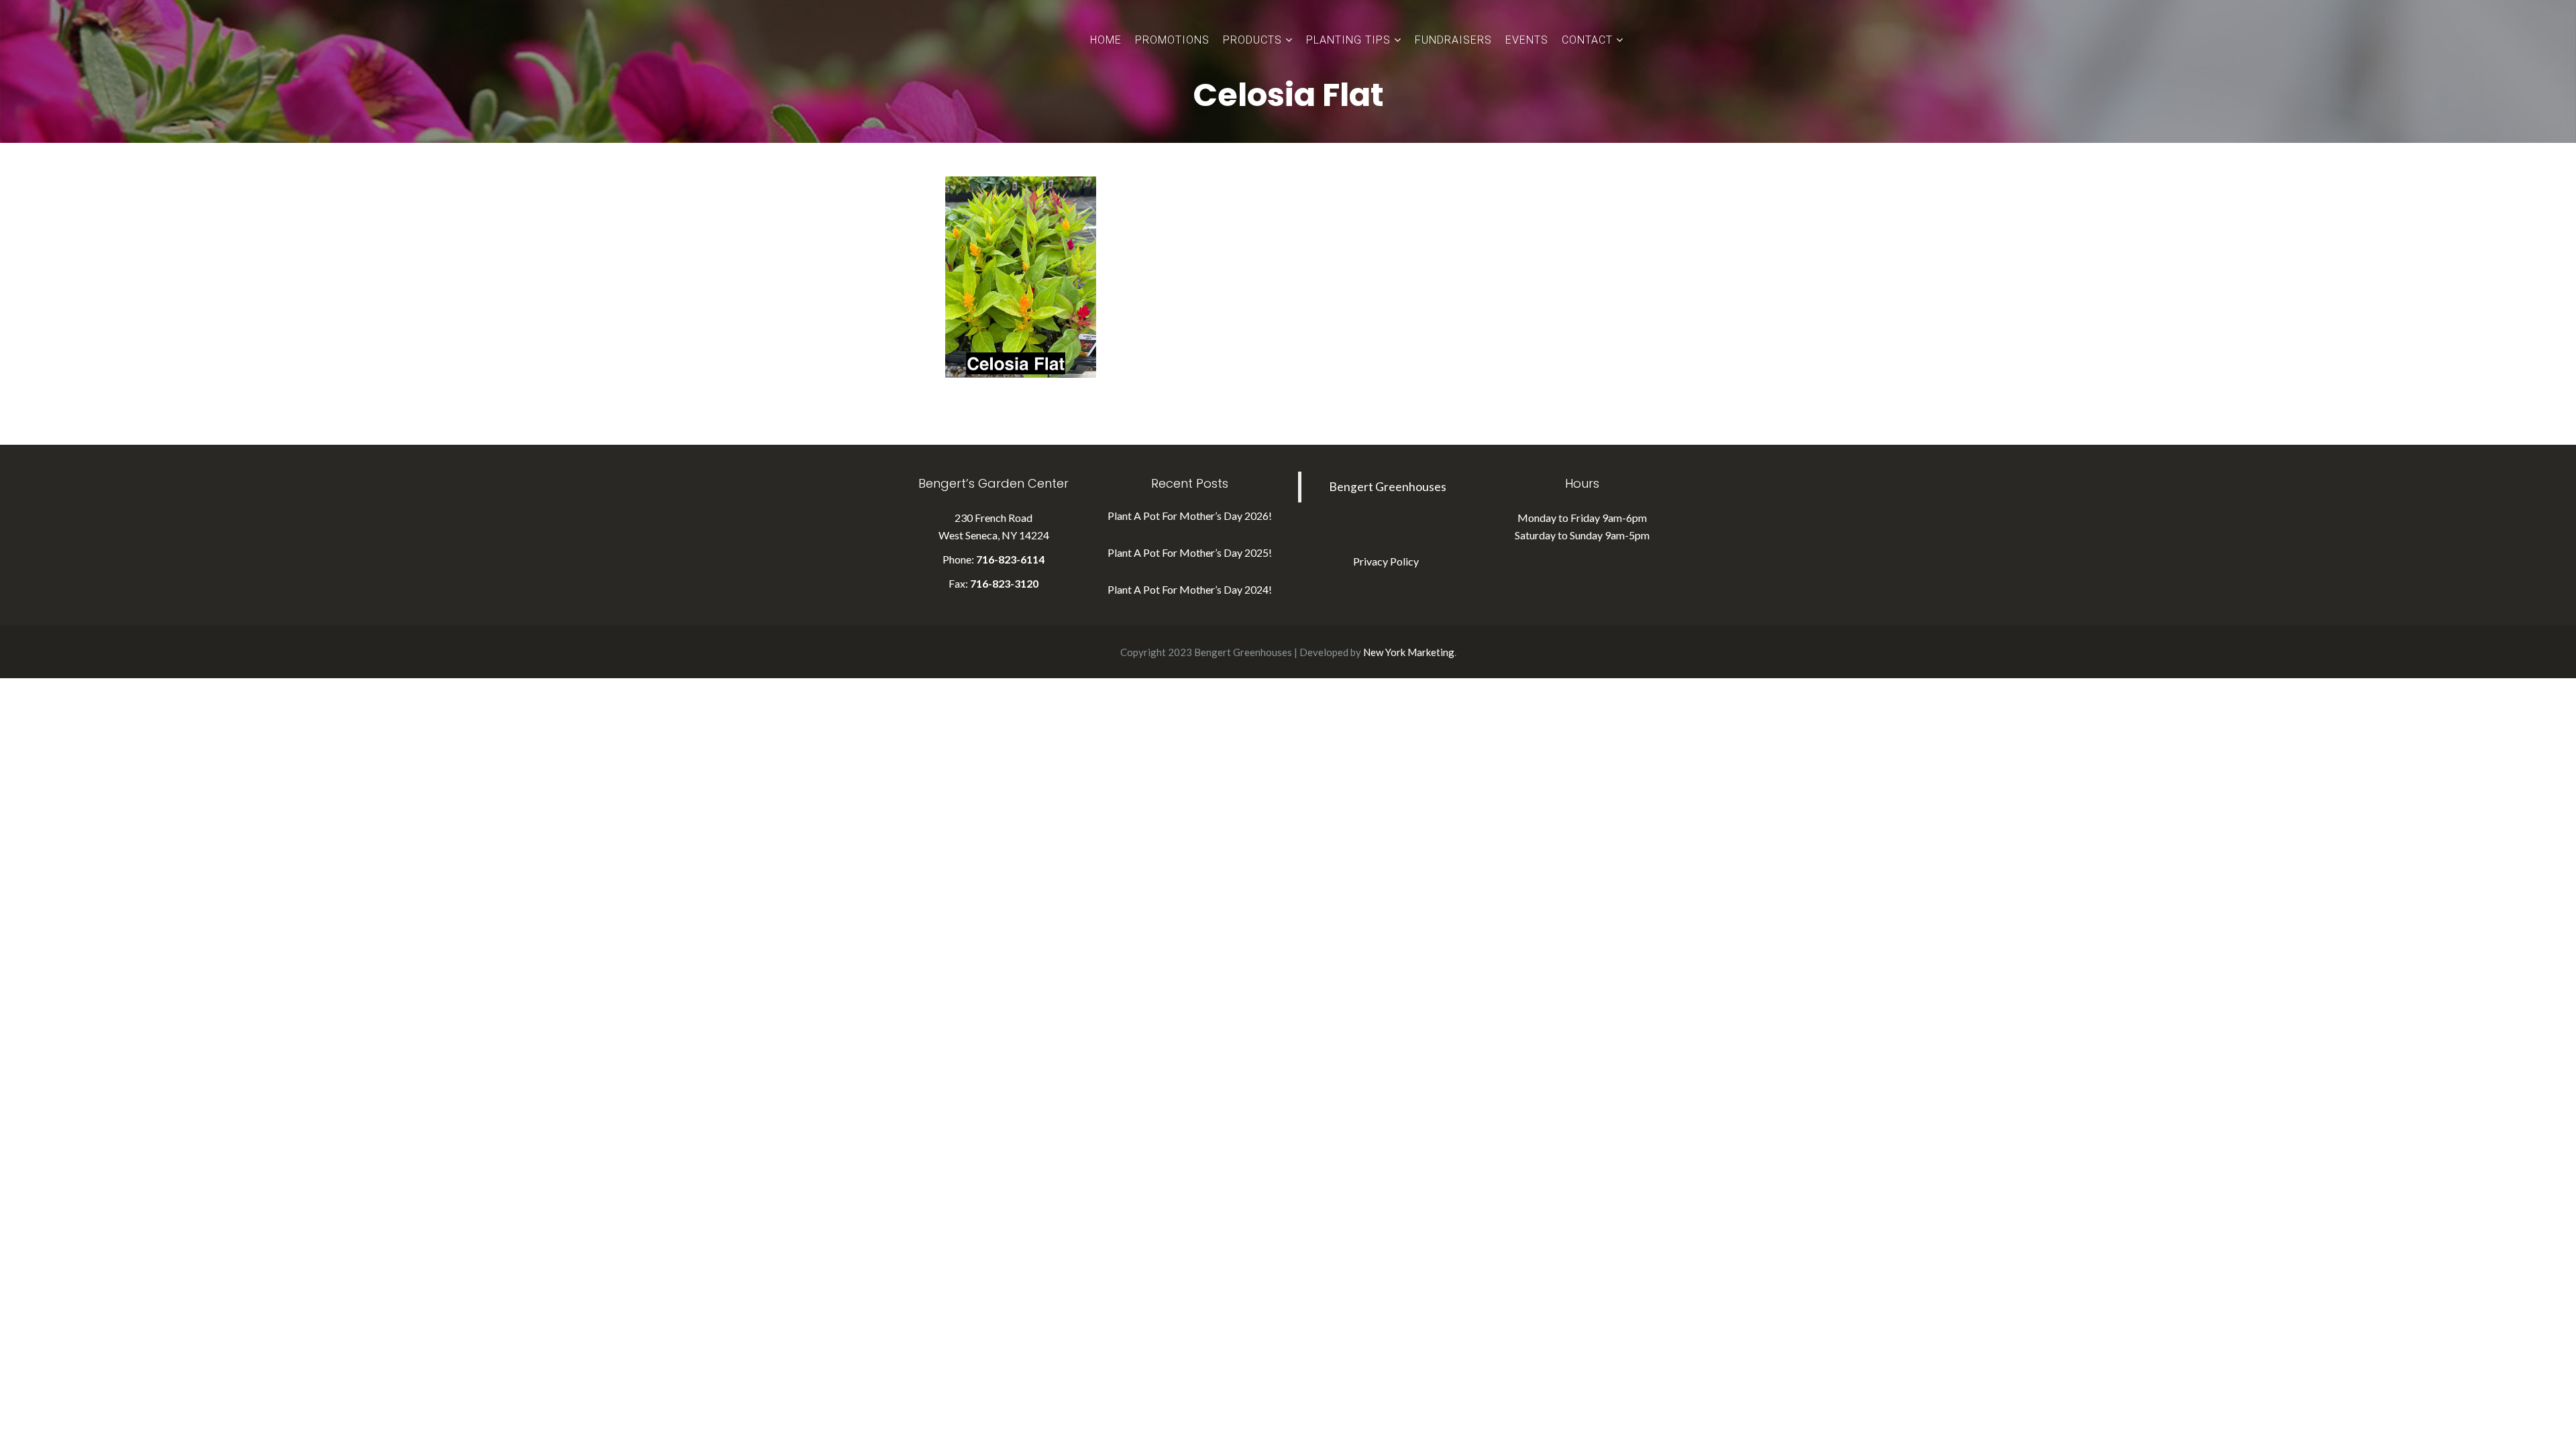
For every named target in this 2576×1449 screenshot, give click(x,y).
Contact (1587, 40)
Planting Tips (1348, 40)
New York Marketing (1409, 652)
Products (1252, 40)
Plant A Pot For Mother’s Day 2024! (1190, 589)
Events (1527, 40)
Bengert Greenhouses (1388, 487)
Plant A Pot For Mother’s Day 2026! (1190, 516)
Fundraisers (1453, 40)
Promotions (1172, 40)
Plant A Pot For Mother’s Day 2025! (1190, 552)
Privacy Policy (1386, 561)
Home (1106, 40)
